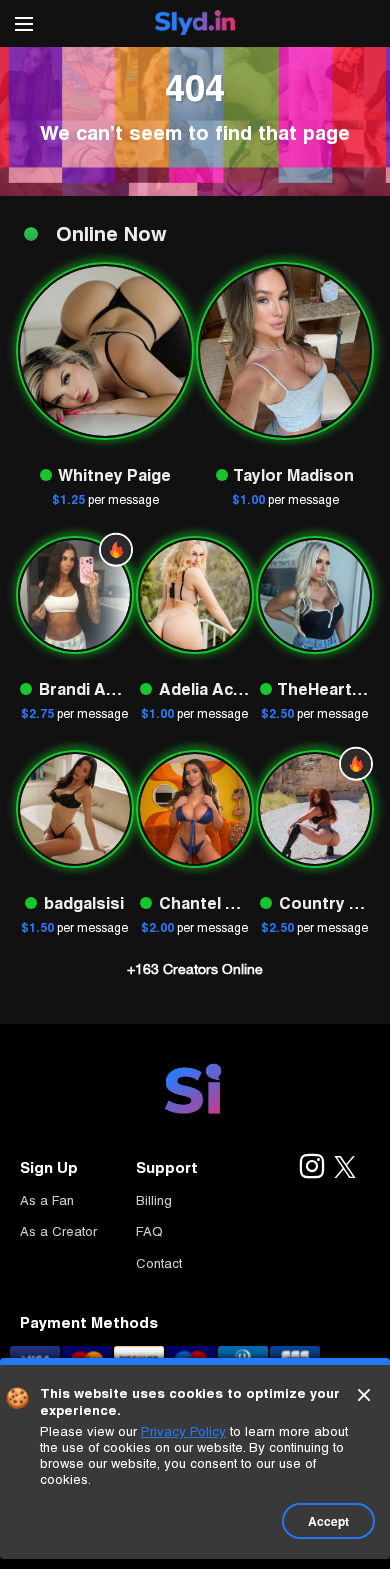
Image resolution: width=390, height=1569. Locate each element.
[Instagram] (311, 1168)
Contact (159, 1263)
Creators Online (195, 969)
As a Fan (47, 1200)
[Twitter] (345, 1168)
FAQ (149, 1231)
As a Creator (58, 1231)
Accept (328, 1521)
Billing (154, 1200)
